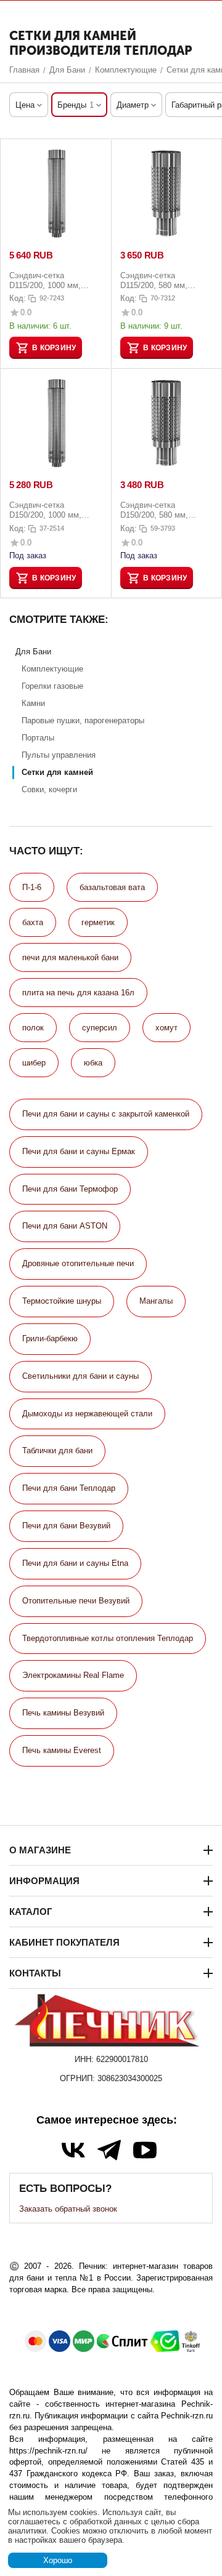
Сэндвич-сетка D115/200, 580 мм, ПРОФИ (154, 280)
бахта (33, 922)
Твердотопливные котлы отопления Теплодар (108, 1638)
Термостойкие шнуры (62, 1301)
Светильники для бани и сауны (80, 1376)
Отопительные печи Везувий (76, 1601)
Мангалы (156, 1301)
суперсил (100, 1028)
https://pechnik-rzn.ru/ (48, 2451)
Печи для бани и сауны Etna (75, 1563)
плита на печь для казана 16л (78, 993)
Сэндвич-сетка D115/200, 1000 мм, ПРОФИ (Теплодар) (45, 280)
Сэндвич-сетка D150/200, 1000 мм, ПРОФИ (45, 510)
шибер (34, 1063)
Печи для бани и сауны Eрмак (79, 1151)
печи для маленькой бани (70, 957)
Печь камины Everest (62, 1750)
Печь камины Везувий (63, 1713)
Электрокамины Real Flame (73, 1675)
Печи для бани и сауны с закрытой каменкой (106, 1114)
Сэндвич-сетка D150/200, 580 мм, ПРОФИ (154, 510)
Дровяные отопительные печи (78, 1263)
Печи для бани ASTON (65, 1226)
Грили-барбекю (50, 1338)
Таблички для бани (57, 1451)
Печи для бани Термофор (70, 1189)
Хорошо (58, 2560)
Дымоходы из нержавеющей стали (87, 1414)
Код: (18, 298)
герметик (98, 922)
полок (33, 1028)
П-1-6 (32, 887)
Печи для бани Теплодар (69, 1488)
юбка (93, 1063)
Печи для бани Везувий (66, 1526)
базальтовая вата (112, 887)
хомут (166, 1028)
